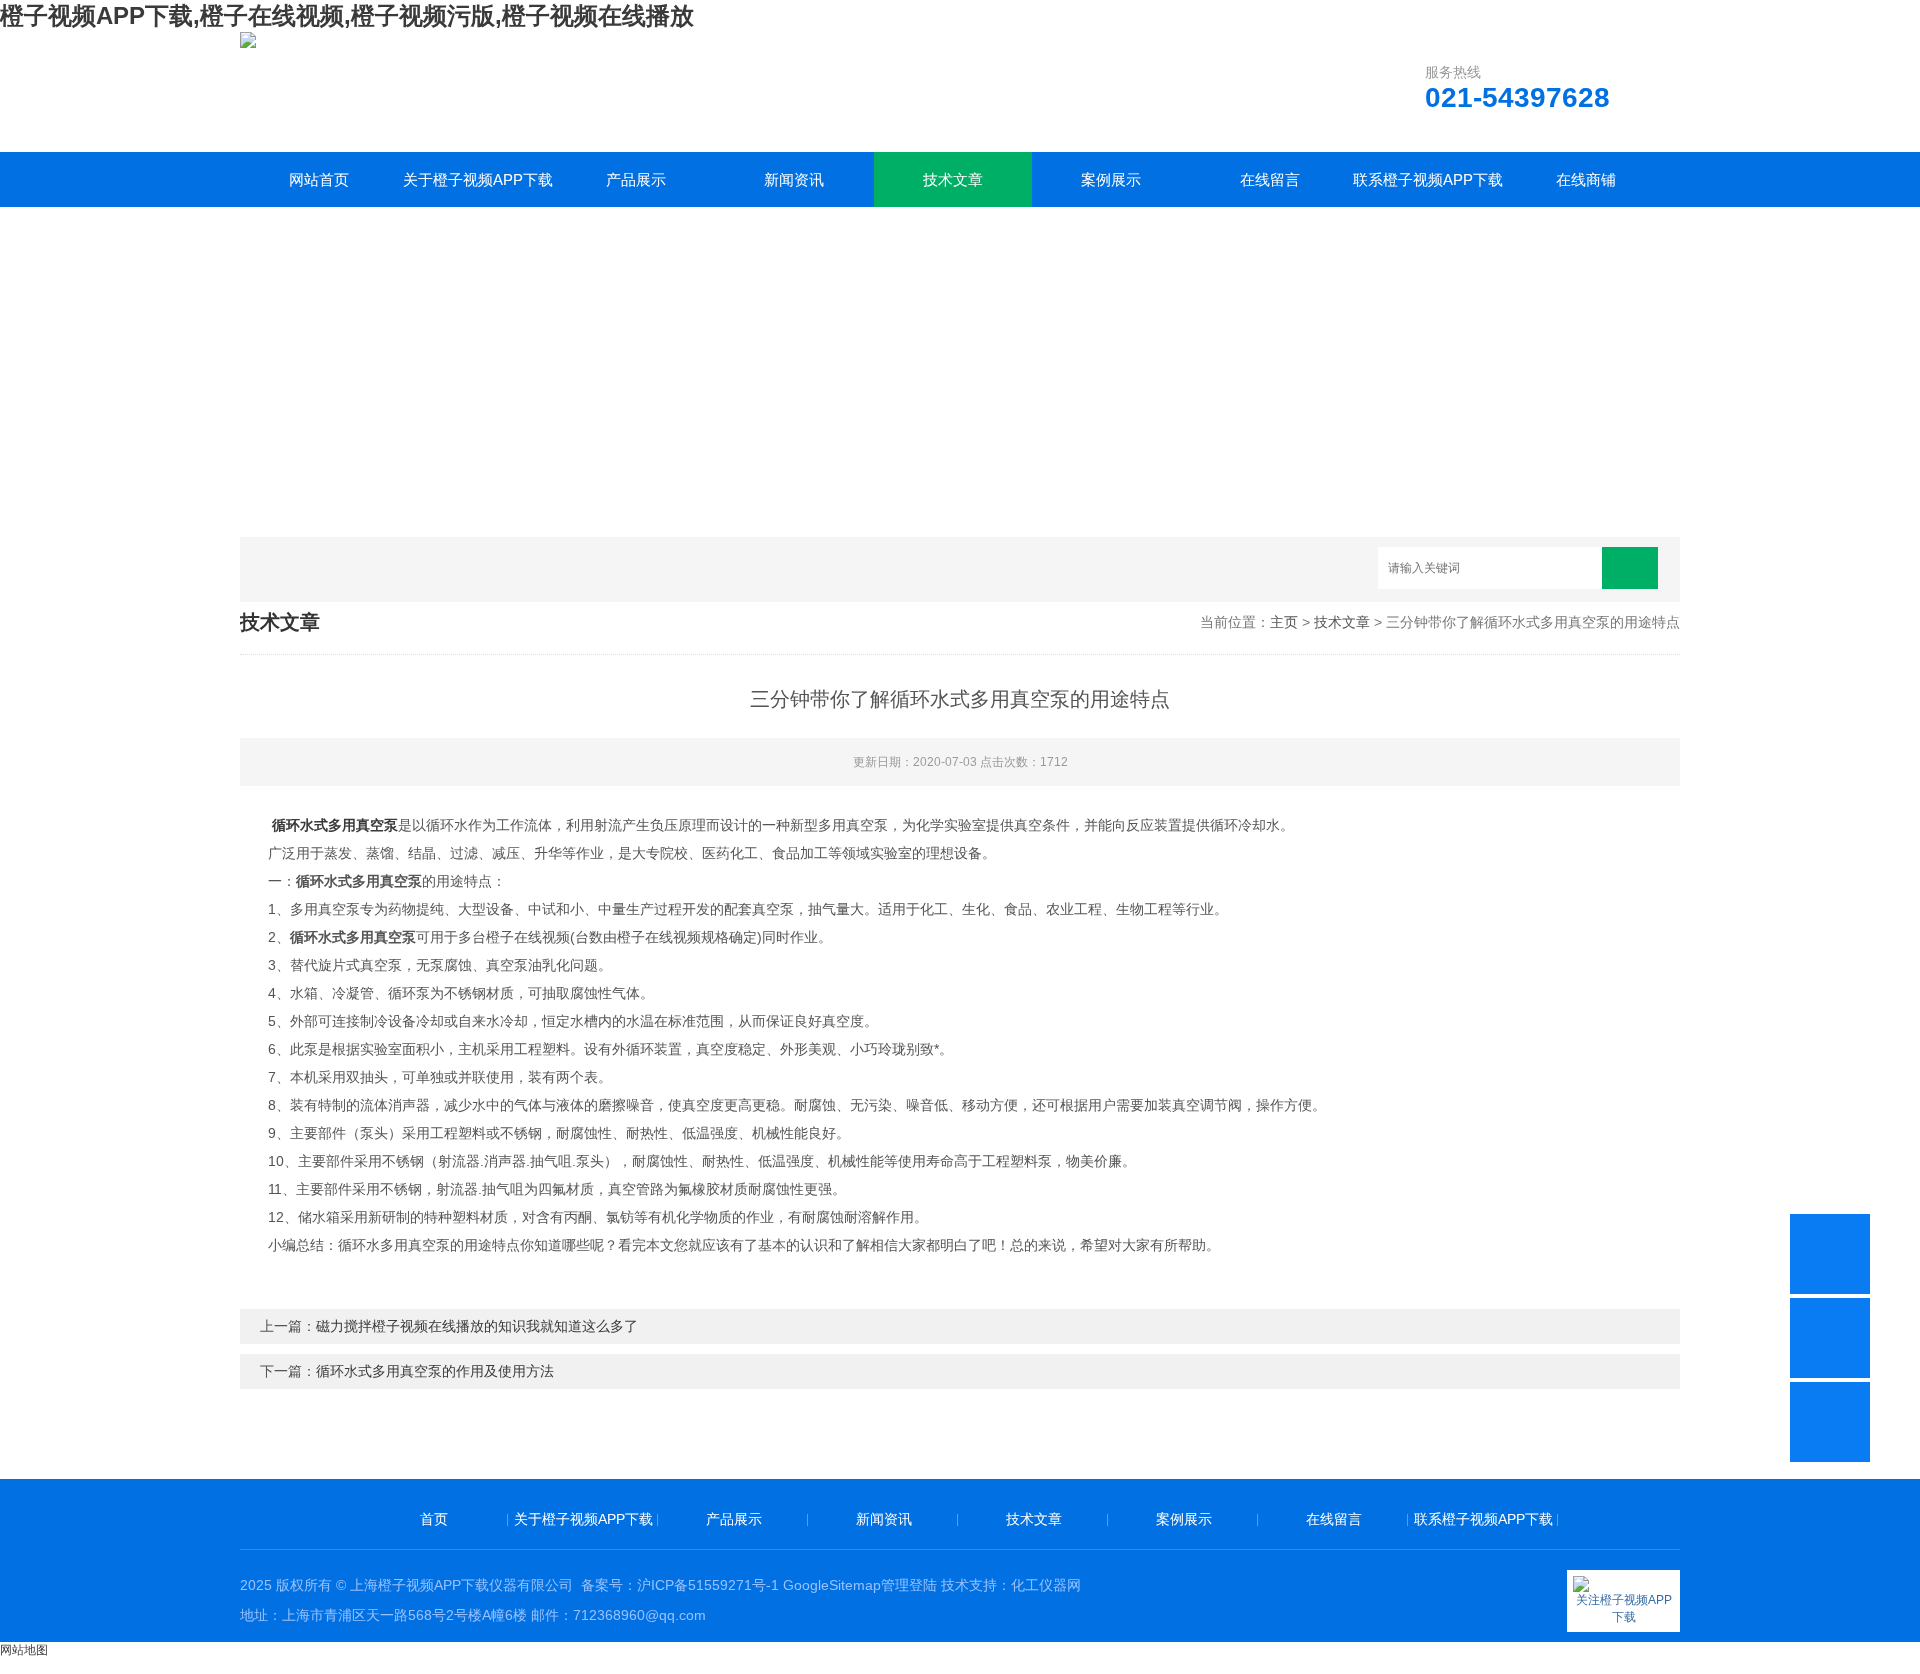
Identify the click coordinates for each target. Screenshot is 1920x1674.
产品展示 (636, 179)
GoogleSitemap (832, 1585)
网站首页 (319, 179)
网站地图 (24, 1650)
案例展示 (1111, 179)
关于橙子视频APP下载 (478, 179)
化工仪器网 (1046, 1585)
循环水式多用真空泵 (335, 825)
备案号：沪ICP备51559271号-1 (680, 1585)
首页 (434, 1519)
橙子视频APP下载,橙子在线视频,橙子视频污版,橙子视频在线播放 (347, 15)
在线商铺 (1586, 179)
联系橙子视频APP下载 (1428, 179)
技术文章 (953, 179)
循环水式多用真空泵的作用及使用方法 (435, 1371)
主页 (1284, 622)
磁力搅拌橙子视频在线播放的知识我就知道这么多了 (477, 1326)
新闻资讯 (794, 179)
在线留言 (1270, 179)
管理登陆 (909, 1585)
